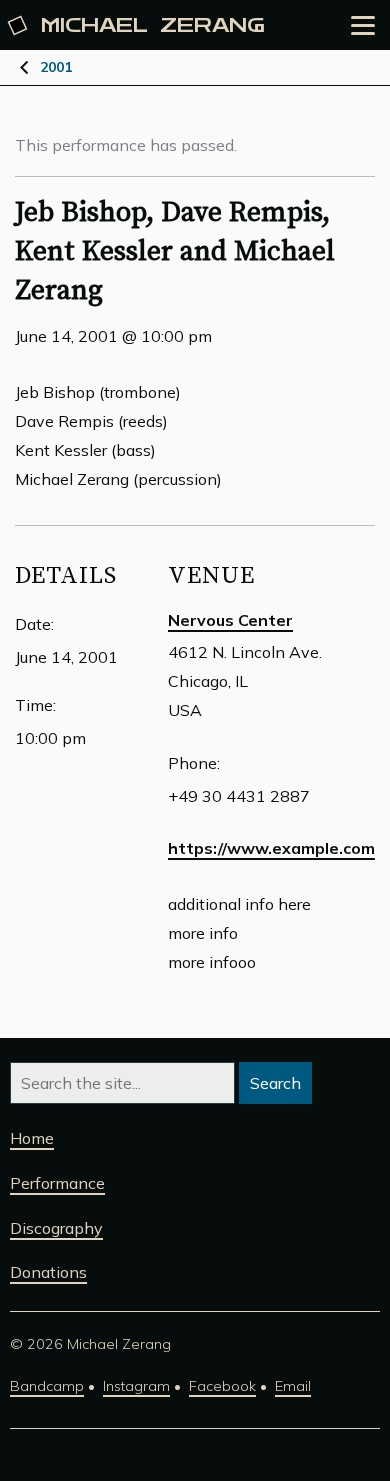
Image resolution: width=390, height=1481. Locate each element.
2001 (56, 67)
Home (32, 1138)
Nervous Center (230, 620)
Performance (57, 1183)
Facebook (222, 1386)
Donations (48, 1272)
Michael (153, 25)
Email (293, 1386)
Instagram (136, 1386)
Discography (56, 1228)
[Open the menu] (363, 25)
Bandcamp (47, 1386)
